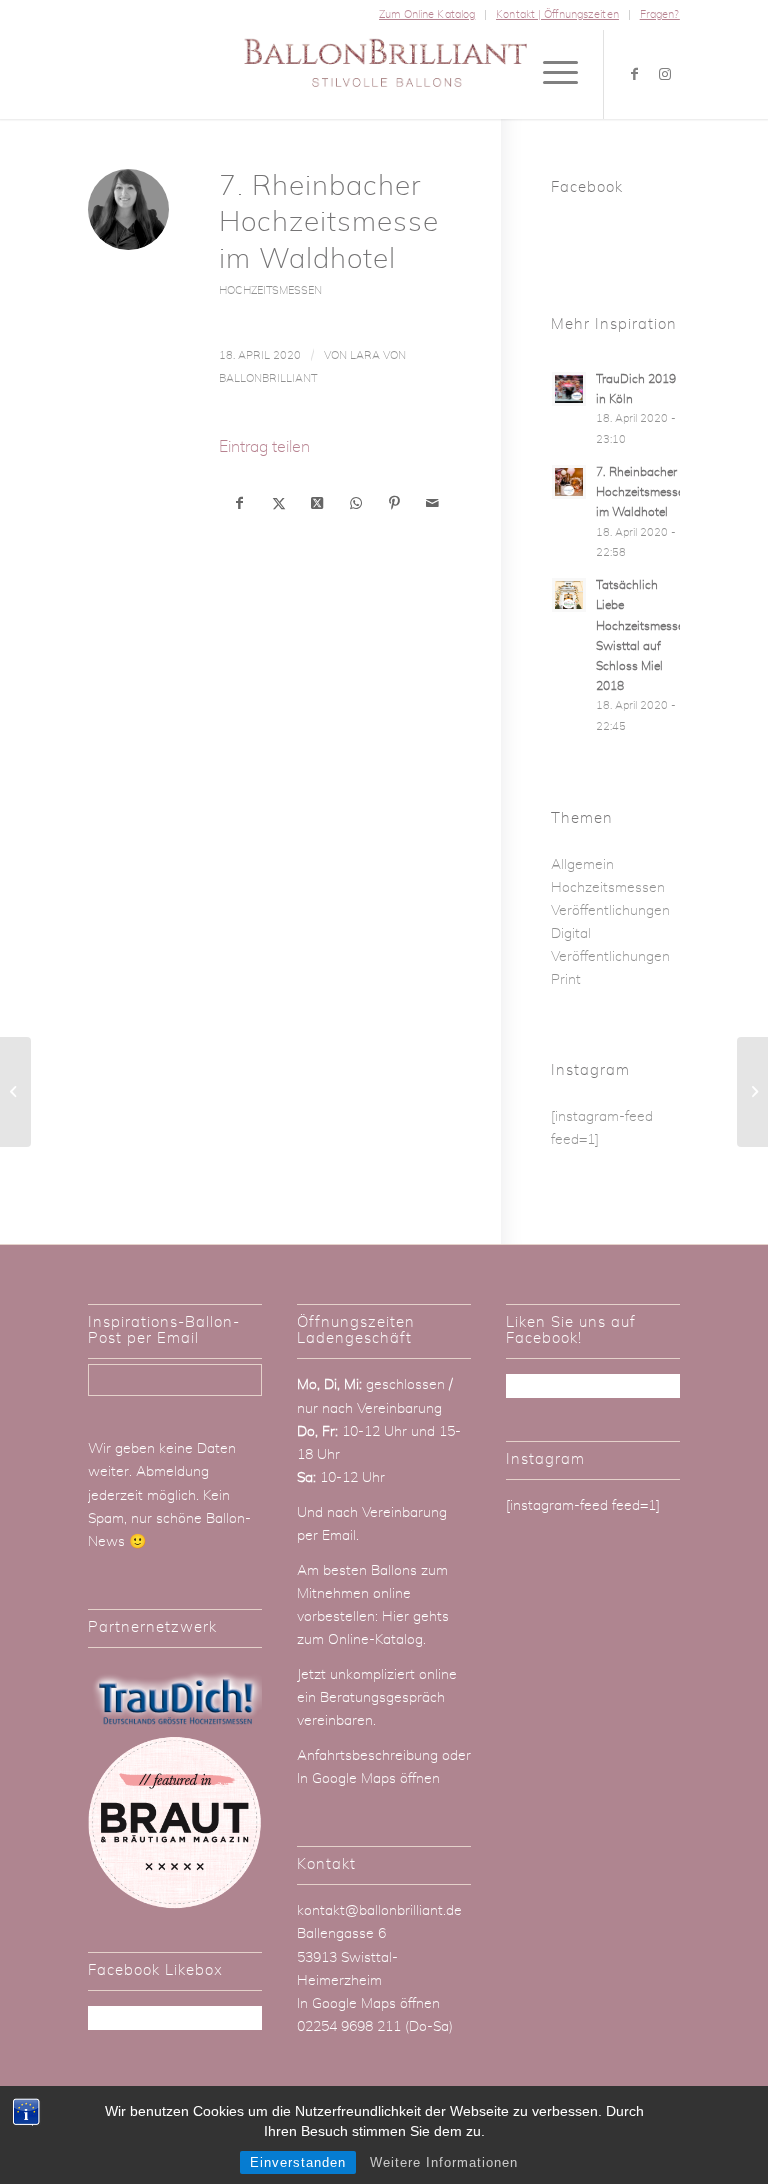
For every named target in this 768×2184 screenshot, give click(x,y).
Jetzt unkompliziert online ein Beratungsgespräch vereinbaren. (377, 1698)
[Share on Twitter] (316, 504)
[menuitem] (427, 15)
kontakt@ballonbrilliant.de (379, 1911)
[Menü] (550, 74)
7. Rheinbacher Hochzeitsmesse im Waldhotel (640, 492)
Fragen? (660, 14)
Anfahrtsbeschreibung (369, 1756)
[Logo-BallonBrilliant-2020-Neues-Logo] (384, 74)
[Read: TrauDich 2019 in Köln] (569, 389)
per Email (326, 1536)
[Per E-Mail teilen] (432, 504)
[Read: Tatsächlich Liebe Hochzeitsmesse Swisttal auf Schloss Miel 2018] (569, 595)
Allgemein (582, 865)
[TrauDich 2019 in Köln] (752, 1092)
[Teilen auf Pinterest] (393, 504)
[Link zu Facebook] (635, 74)
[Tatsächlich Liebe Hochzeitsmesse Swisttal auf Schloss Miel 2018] (15, 1092)
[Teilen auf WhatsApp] (355, 504)
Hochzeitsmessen (270, 290)
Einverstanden (298, 2162)
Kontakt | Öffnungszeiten (557, 14)
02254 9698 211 (349, 2027)
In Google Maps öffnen (368, 1779)
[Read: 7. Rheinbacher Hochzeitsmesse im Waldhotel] (569, 482)
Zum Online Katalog (427, 14)
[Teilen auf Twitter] (278, 504)
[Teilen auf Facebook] (239, 504)
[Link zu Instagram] (665, 74)
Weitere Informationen (444, 2162)
